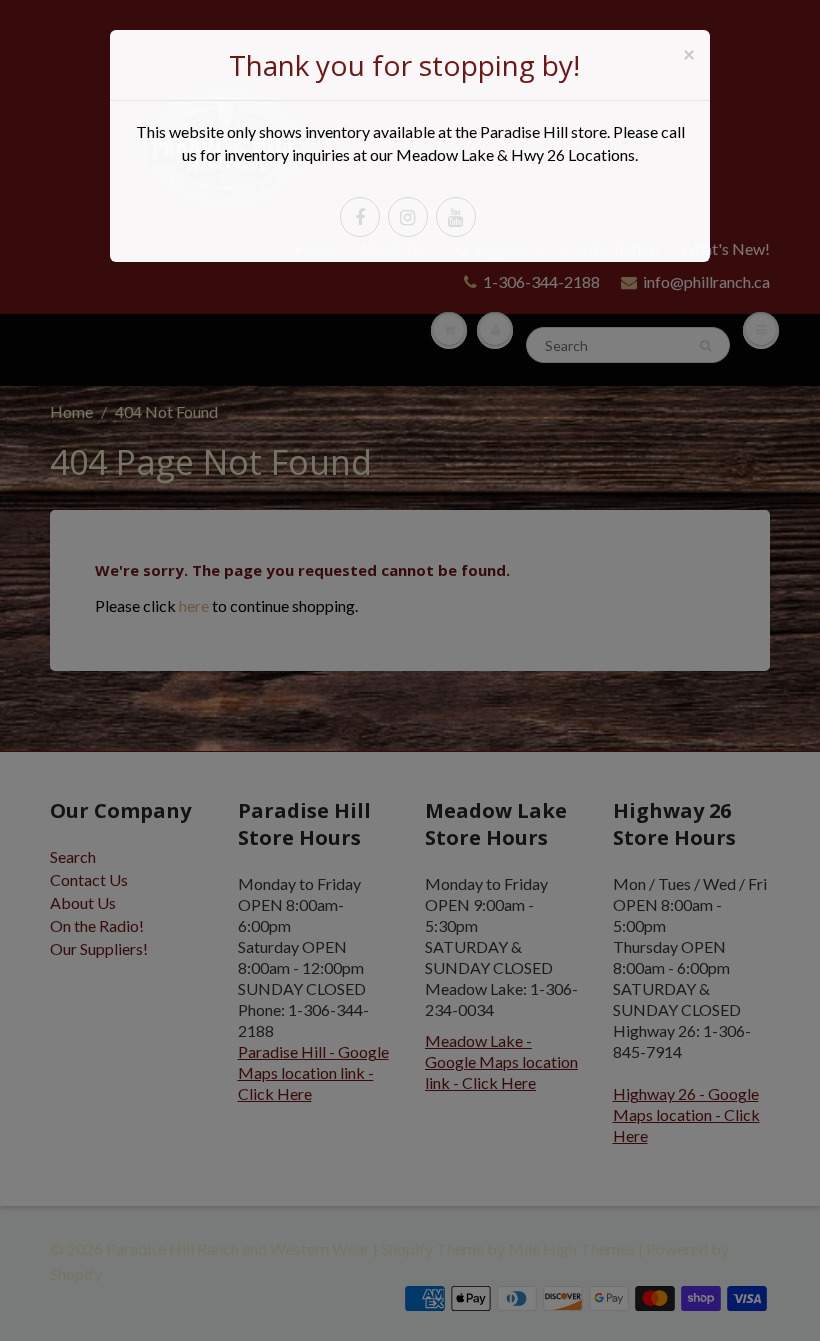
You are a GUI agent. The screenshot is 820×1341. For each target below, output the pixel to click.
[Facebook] (360, 217)
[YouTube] (456, 217)
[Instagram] (408, 217)
